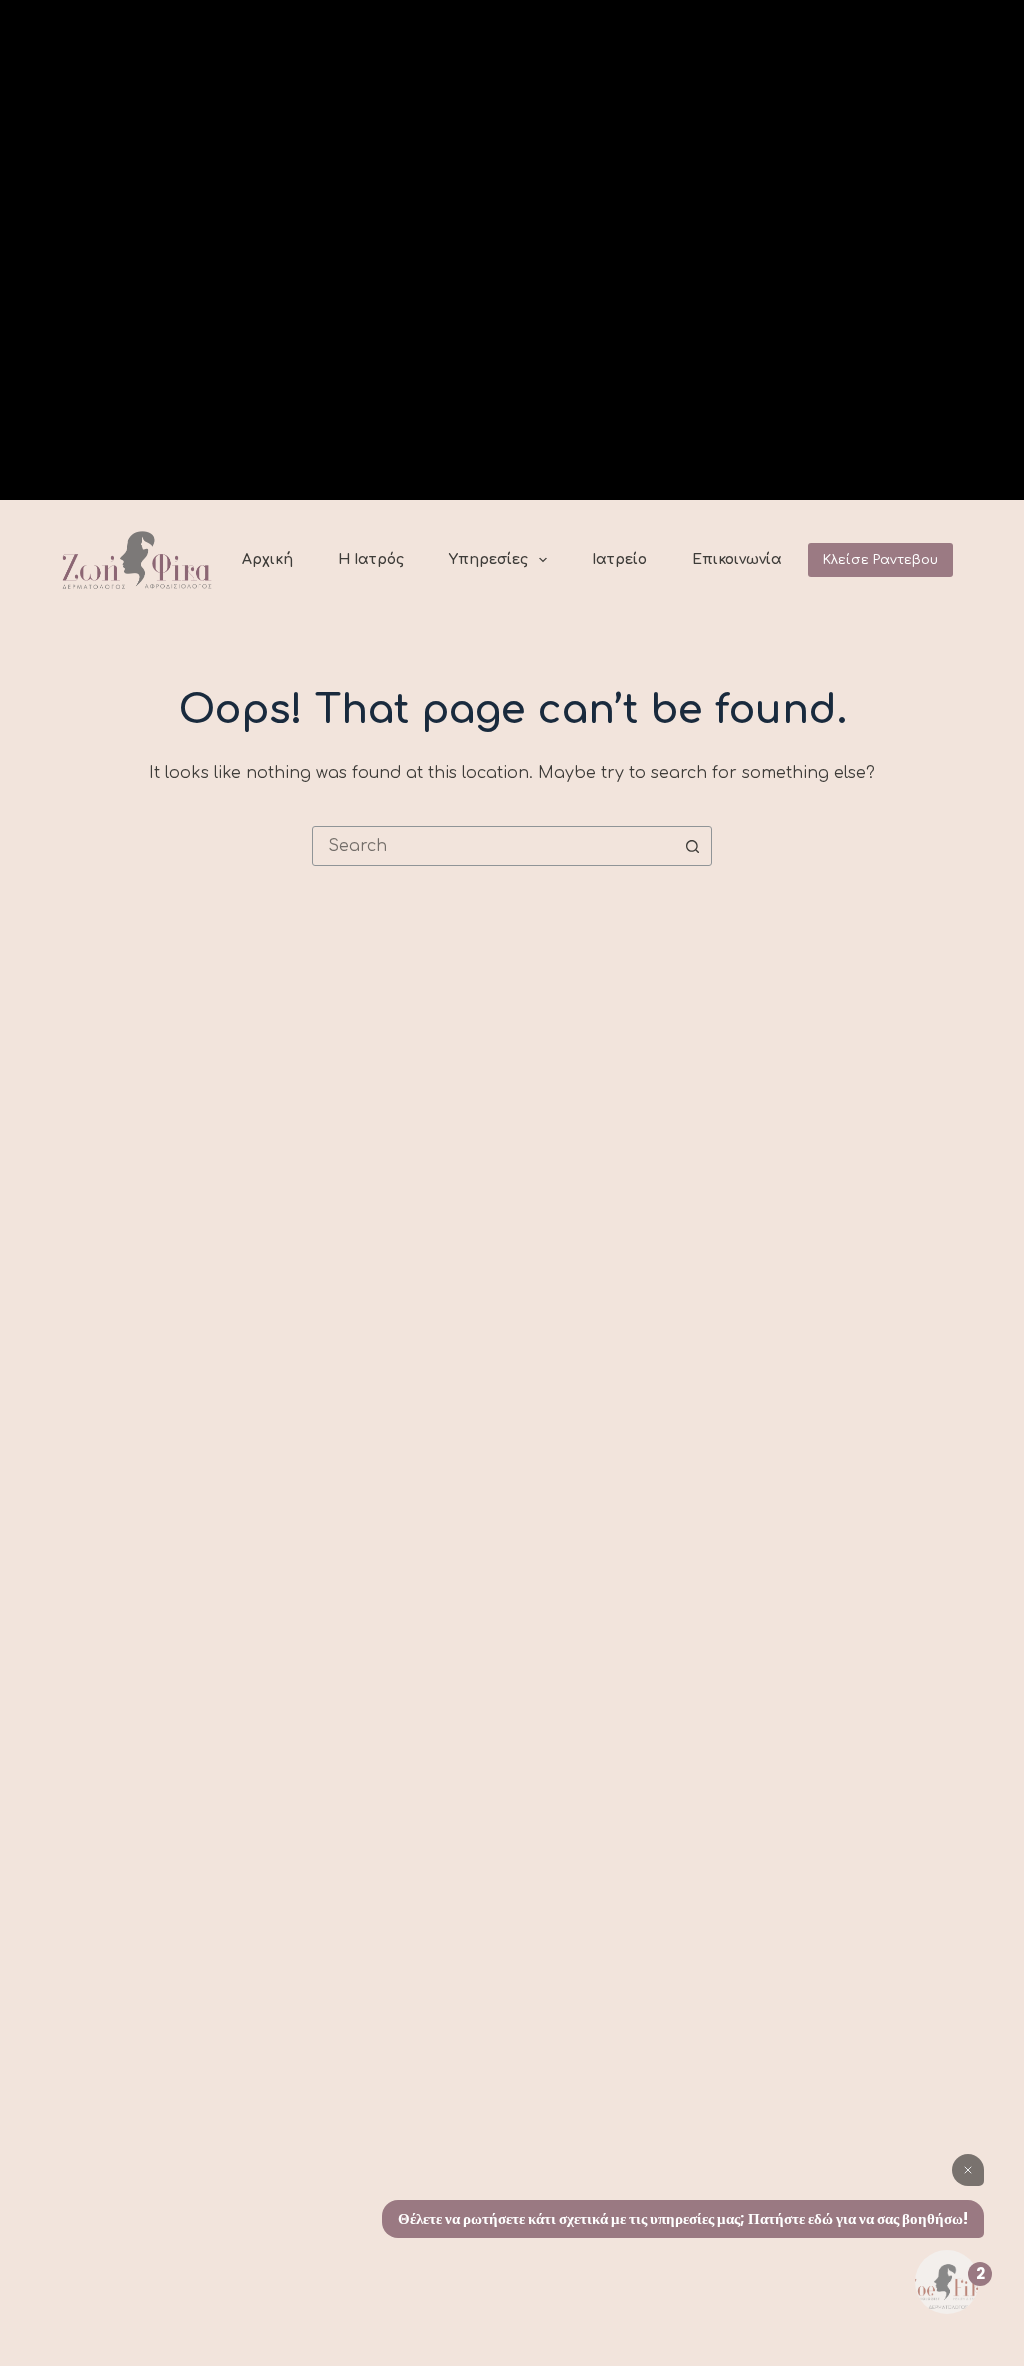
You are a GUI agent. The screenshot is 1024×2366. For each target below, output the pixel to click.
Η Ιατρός (371, 559)
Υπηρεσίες (488, 559)
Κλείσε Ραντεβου (880, 560)
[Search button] (692, 846)
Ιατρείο (619, 559)
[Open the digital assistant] (947, 2282)
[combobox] (493, 846)
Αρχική (267, 559)
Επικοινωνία (737, 559)
